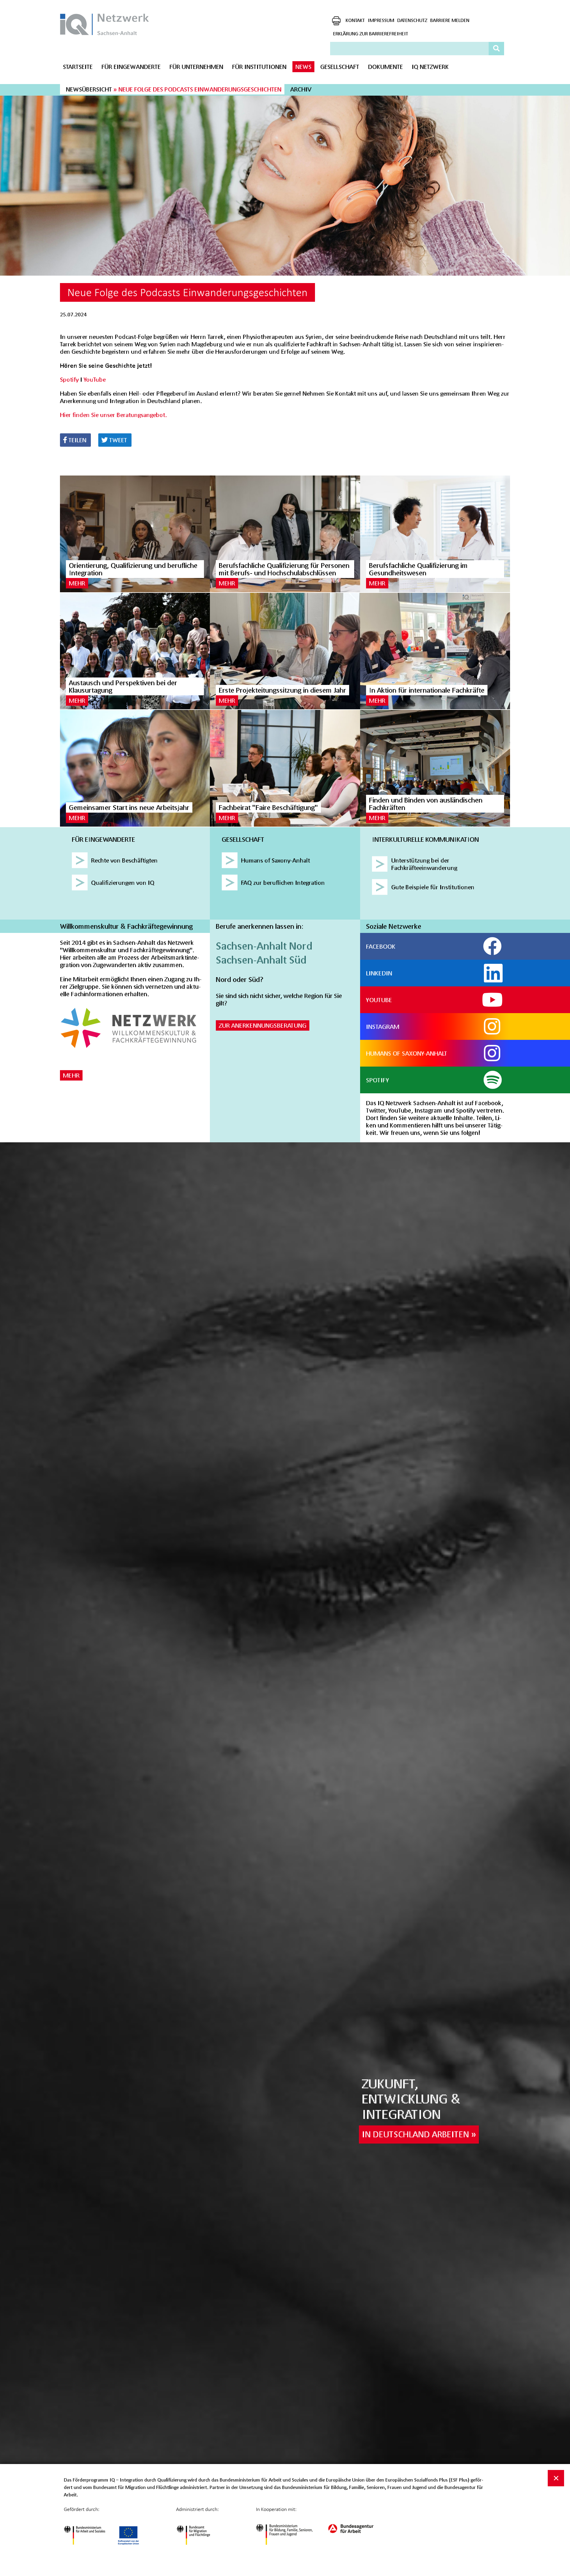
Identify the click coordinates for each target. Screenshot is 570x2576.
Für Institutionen (259, 67)
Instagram (383, 1026)
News (303, 67)
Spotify (69, 379)
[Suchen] (497, 48)
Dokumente (385, 67)
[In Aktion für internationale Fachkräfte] (435, 651)
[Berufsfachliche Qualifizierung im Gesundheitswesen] (435, 534)
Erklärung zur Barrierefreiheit (371, 33)
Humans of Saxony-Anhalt (407, 1053)
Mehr (77, 583)
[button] (75, 440)
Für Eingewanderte (131, 67)
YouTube (95, 379)
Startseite (78, 67)
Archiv (301, 89)
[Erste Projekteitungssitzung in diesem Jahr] (285, 651)
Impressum (381, 20)
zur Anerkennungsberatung (263, 1025)
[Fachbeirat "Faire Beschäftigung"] (285, 768)
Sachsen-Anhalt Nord (264, 946)
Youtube (379, 1000)
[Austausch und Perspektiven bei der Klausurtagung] (135, 651)
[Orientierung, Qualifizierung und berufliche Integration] (135, 534)
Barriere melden (450, 20)
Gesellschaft (340, 67)
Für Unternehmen (196, 67)
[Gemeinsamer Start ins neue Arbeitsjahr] (135, 768)
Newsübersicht (89, 89)
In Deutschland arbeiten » (419, 2134)
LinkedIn (379, 973)
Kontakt (355, 20)
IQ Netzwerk (430, 67)
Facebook (381, 946)
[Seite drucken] (336, 21)
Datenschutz (412, 20)
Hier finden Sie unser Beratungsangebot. (113, 415)
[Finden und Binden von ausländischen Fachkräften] (435, 768)
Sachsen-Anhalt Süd (261, 960)
